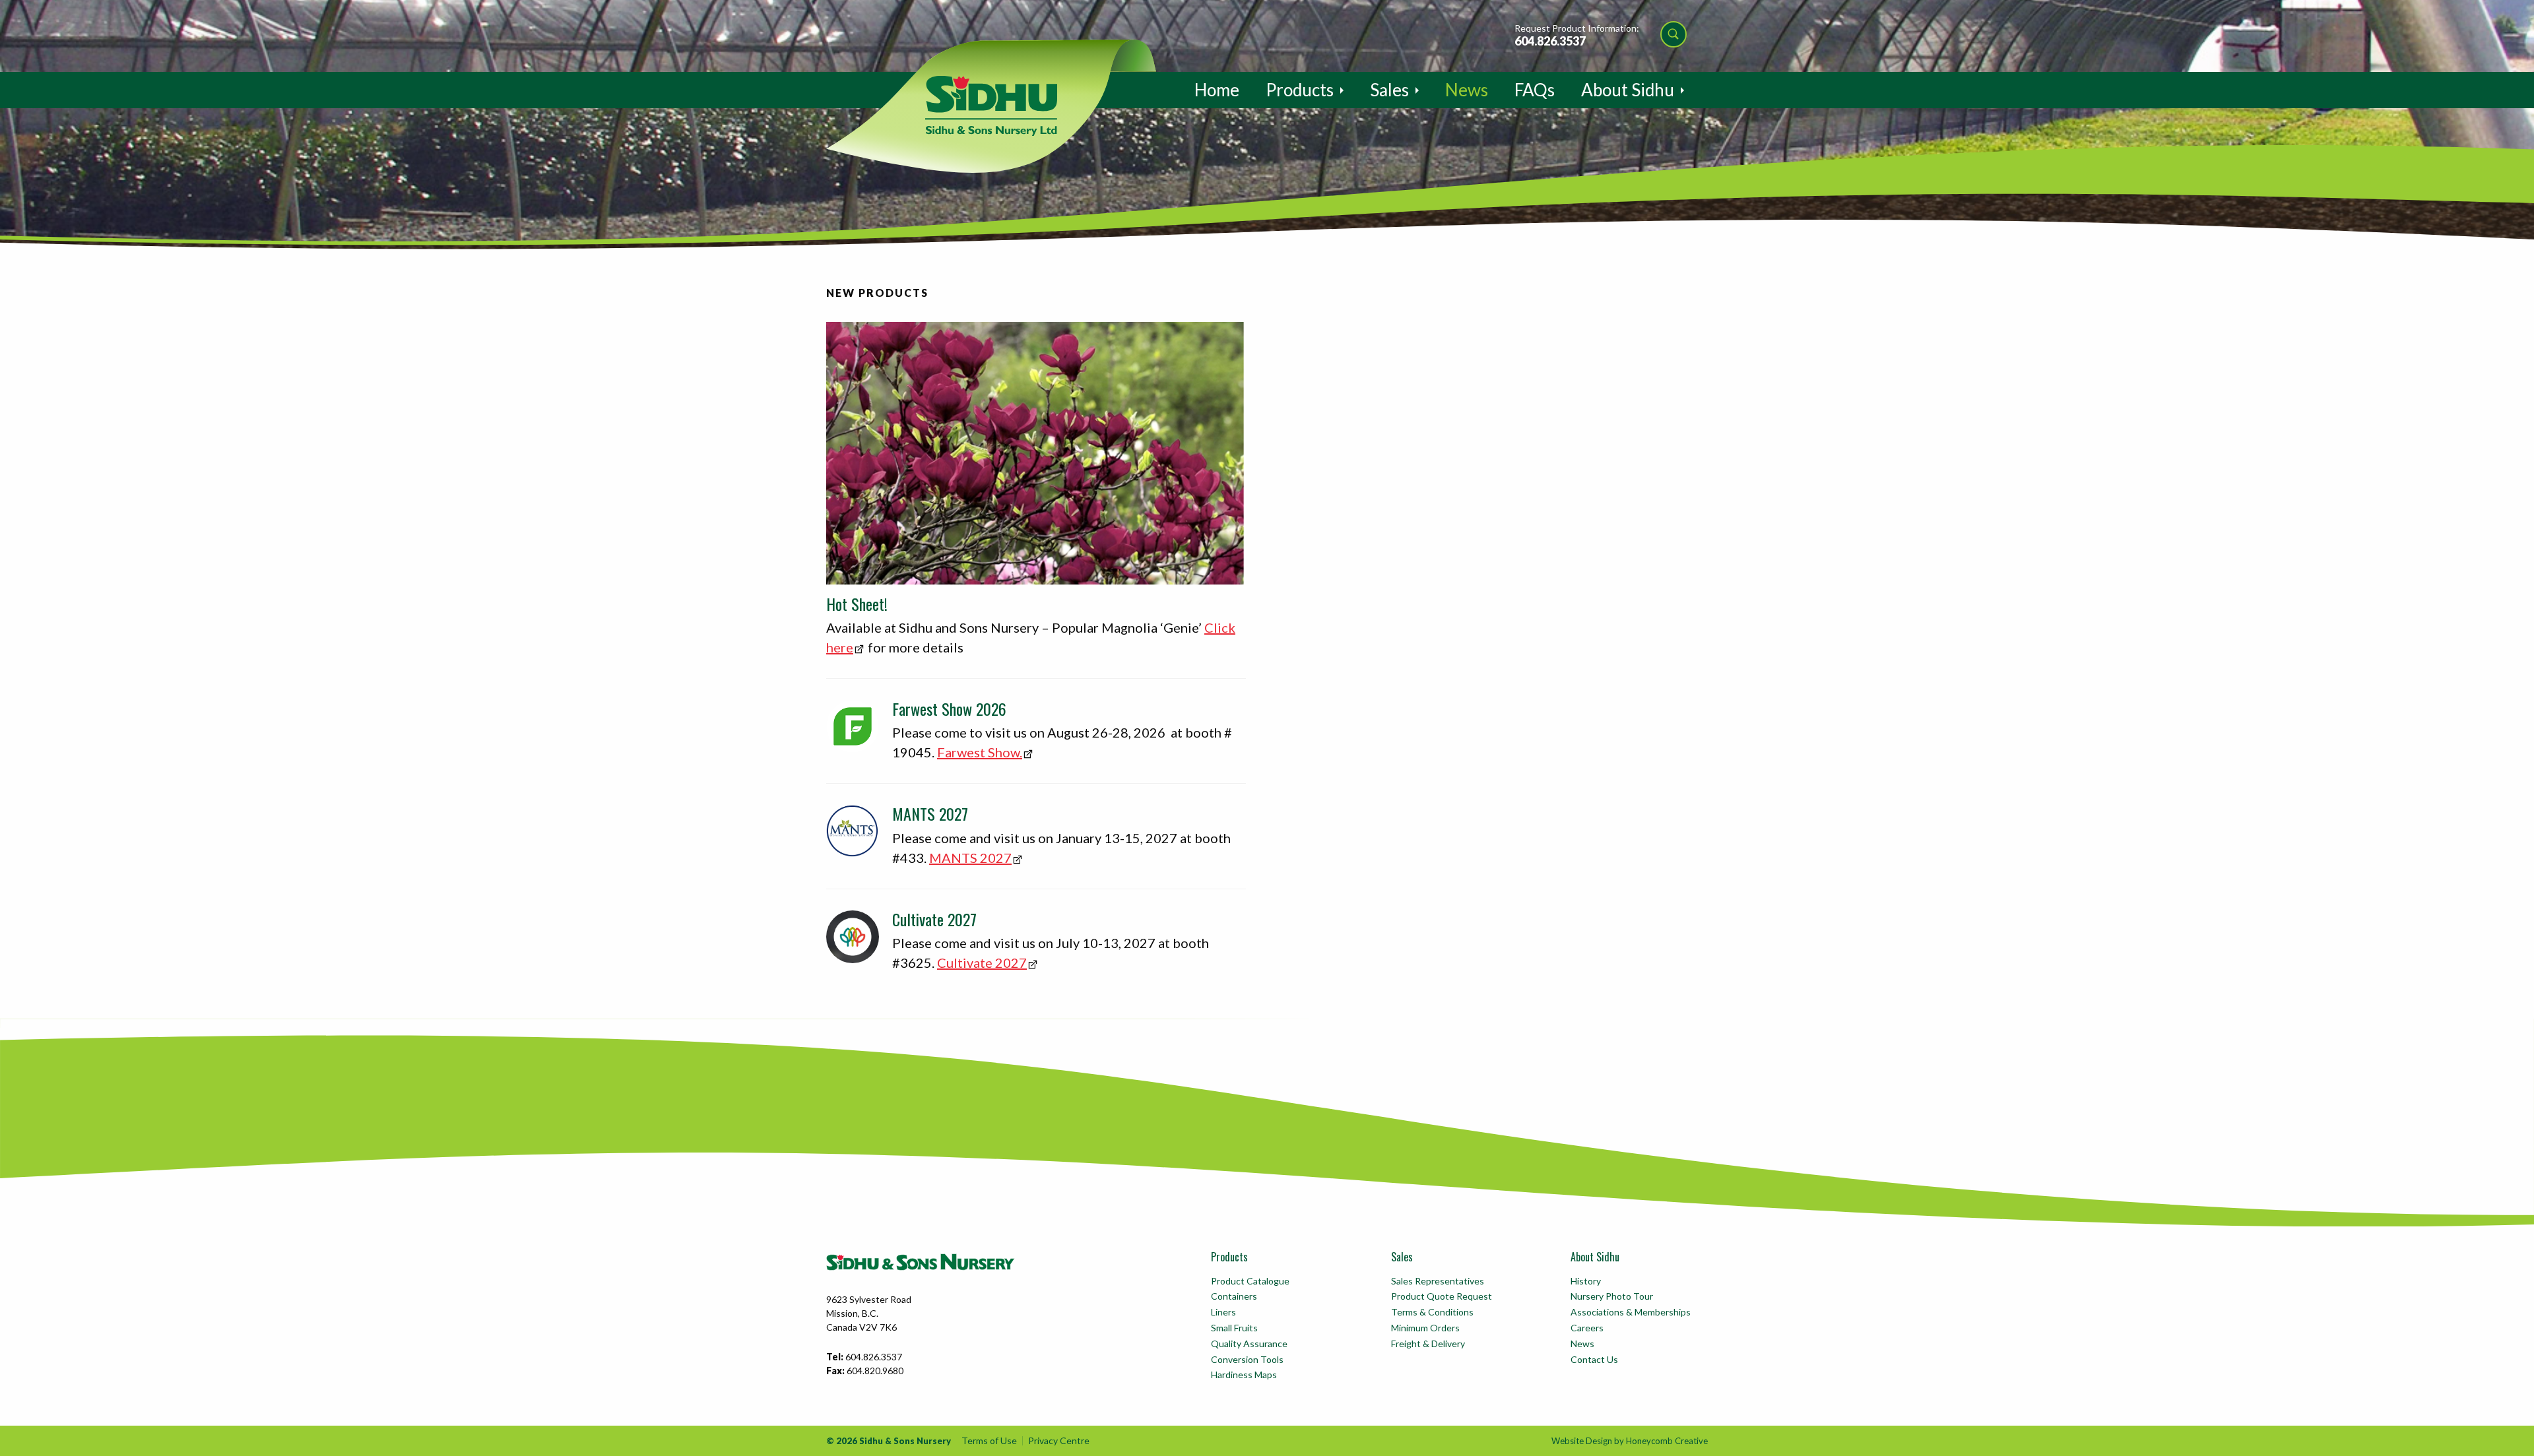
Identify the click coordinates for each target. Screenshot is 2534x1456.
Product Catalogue (1250, 1281)
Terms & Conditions (1432, 1312)
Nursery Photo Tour (1612, 1296)
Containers (1234, 1296)
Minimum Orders (1425, 1328)
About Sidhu (1628, 90)
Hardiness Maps (1244, 1375)
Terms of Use (989, 1440)
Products (1300, 90)
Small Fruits (1234, 1328)
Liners (1223, 1312)
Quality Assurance (1249, 1344)
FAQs (1535, 90)
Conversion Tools (1247, 1359)
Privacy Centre (1059, 1440)
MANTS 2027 (970, 858)
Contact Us (1594, 1359)
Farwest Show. (980, 752)
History (1586, 1281)
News (1467, 90)
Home (1217, 90)
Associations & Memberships (1631, 1312)
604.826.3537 (1550, 41)
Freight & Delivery (1428, 1344)
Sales (1389, 90)
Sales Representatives (1438, 1281)
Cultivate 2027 (982, 963)
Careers (1587, 1328)
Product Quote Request (1442, 1296)
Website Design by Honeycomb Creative (1630, 1441)
